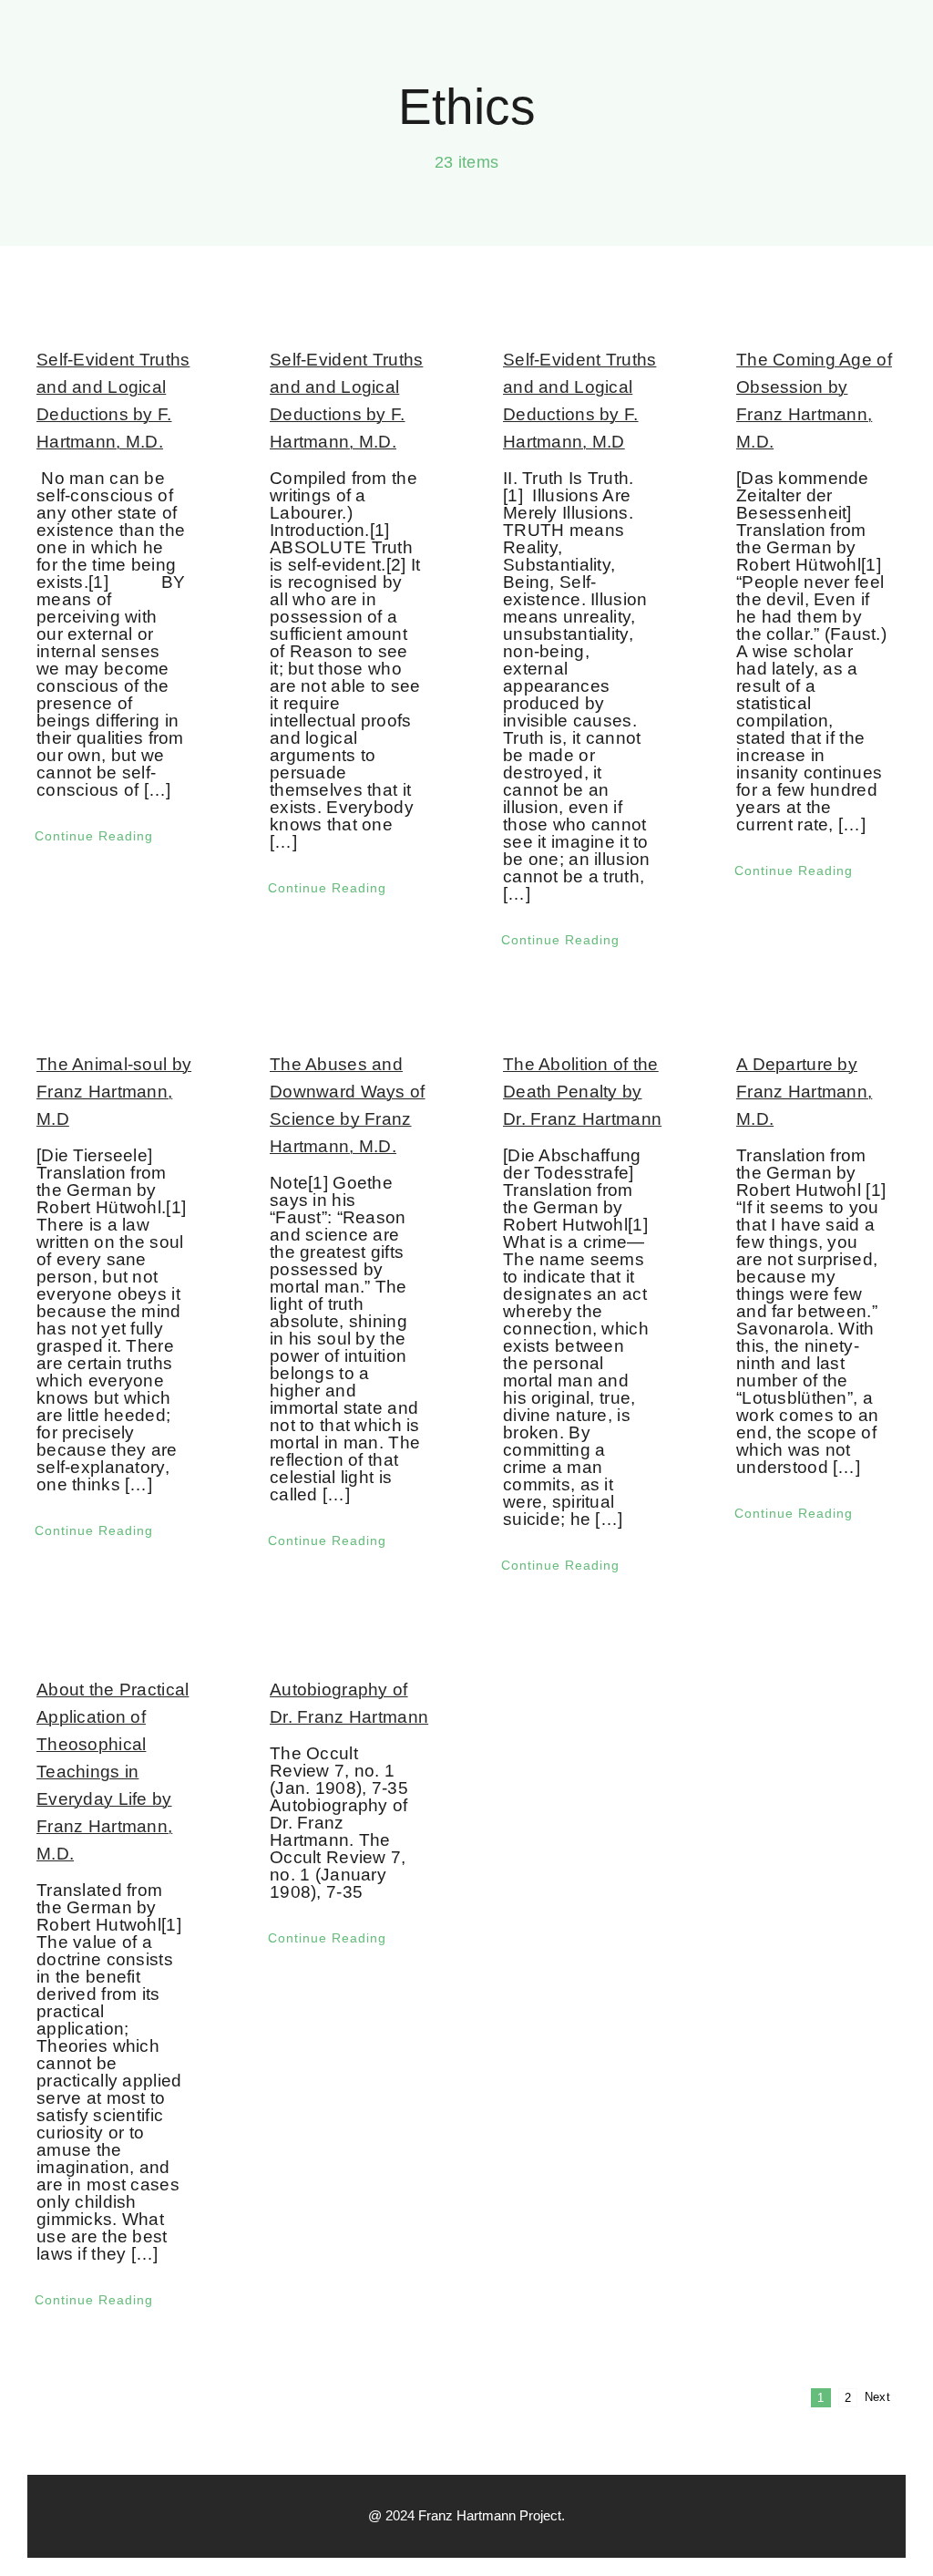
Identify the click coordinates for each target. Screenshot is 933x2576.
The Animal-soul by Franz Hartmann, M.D (114, 1092)
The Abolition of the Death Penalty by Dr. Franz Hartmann (582, 1092)
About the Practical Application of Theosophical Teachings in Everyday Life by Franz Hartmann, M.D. (113, 1772)
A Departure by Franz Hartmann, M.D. (804, 1092)
